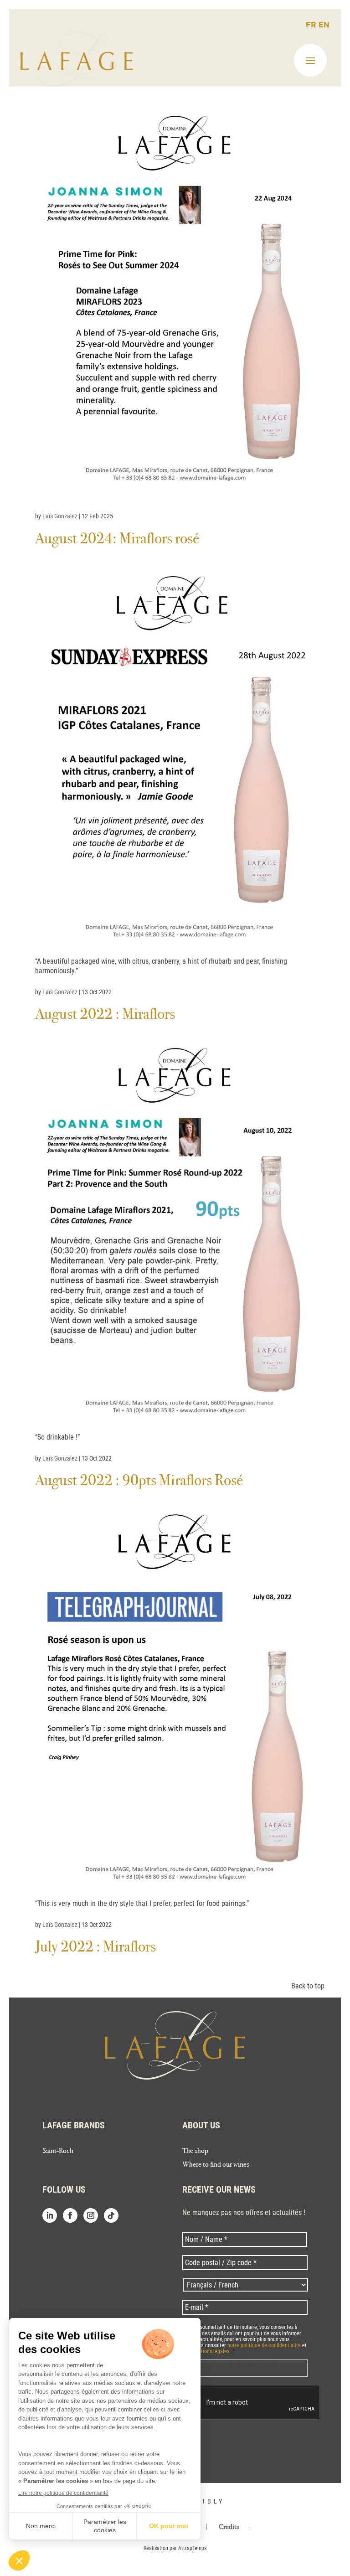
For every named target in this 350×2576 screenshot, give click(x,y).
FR (312, 25)
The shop (195, 2151)
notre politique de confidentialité (264, 2345)
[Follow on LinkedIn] (50, 2215)
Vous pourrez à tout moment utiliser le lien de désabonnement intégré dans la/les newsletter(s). (235, 2368)
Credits (229, 2527)
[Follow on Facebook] (70, 2215)
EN (324, 25)
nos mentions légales (206, 2351)
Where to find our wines (216, 2165)
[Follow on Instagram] (91, 2215)
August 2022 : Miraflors (105, 1014)
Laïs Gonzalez (60, 516)
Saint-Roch (58, 2151)
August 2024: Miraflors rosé (117, 538)
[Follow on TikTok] (111, 2215)
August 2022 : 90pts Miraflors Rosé (139, 1480)
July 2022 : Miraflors (95, 1946)
